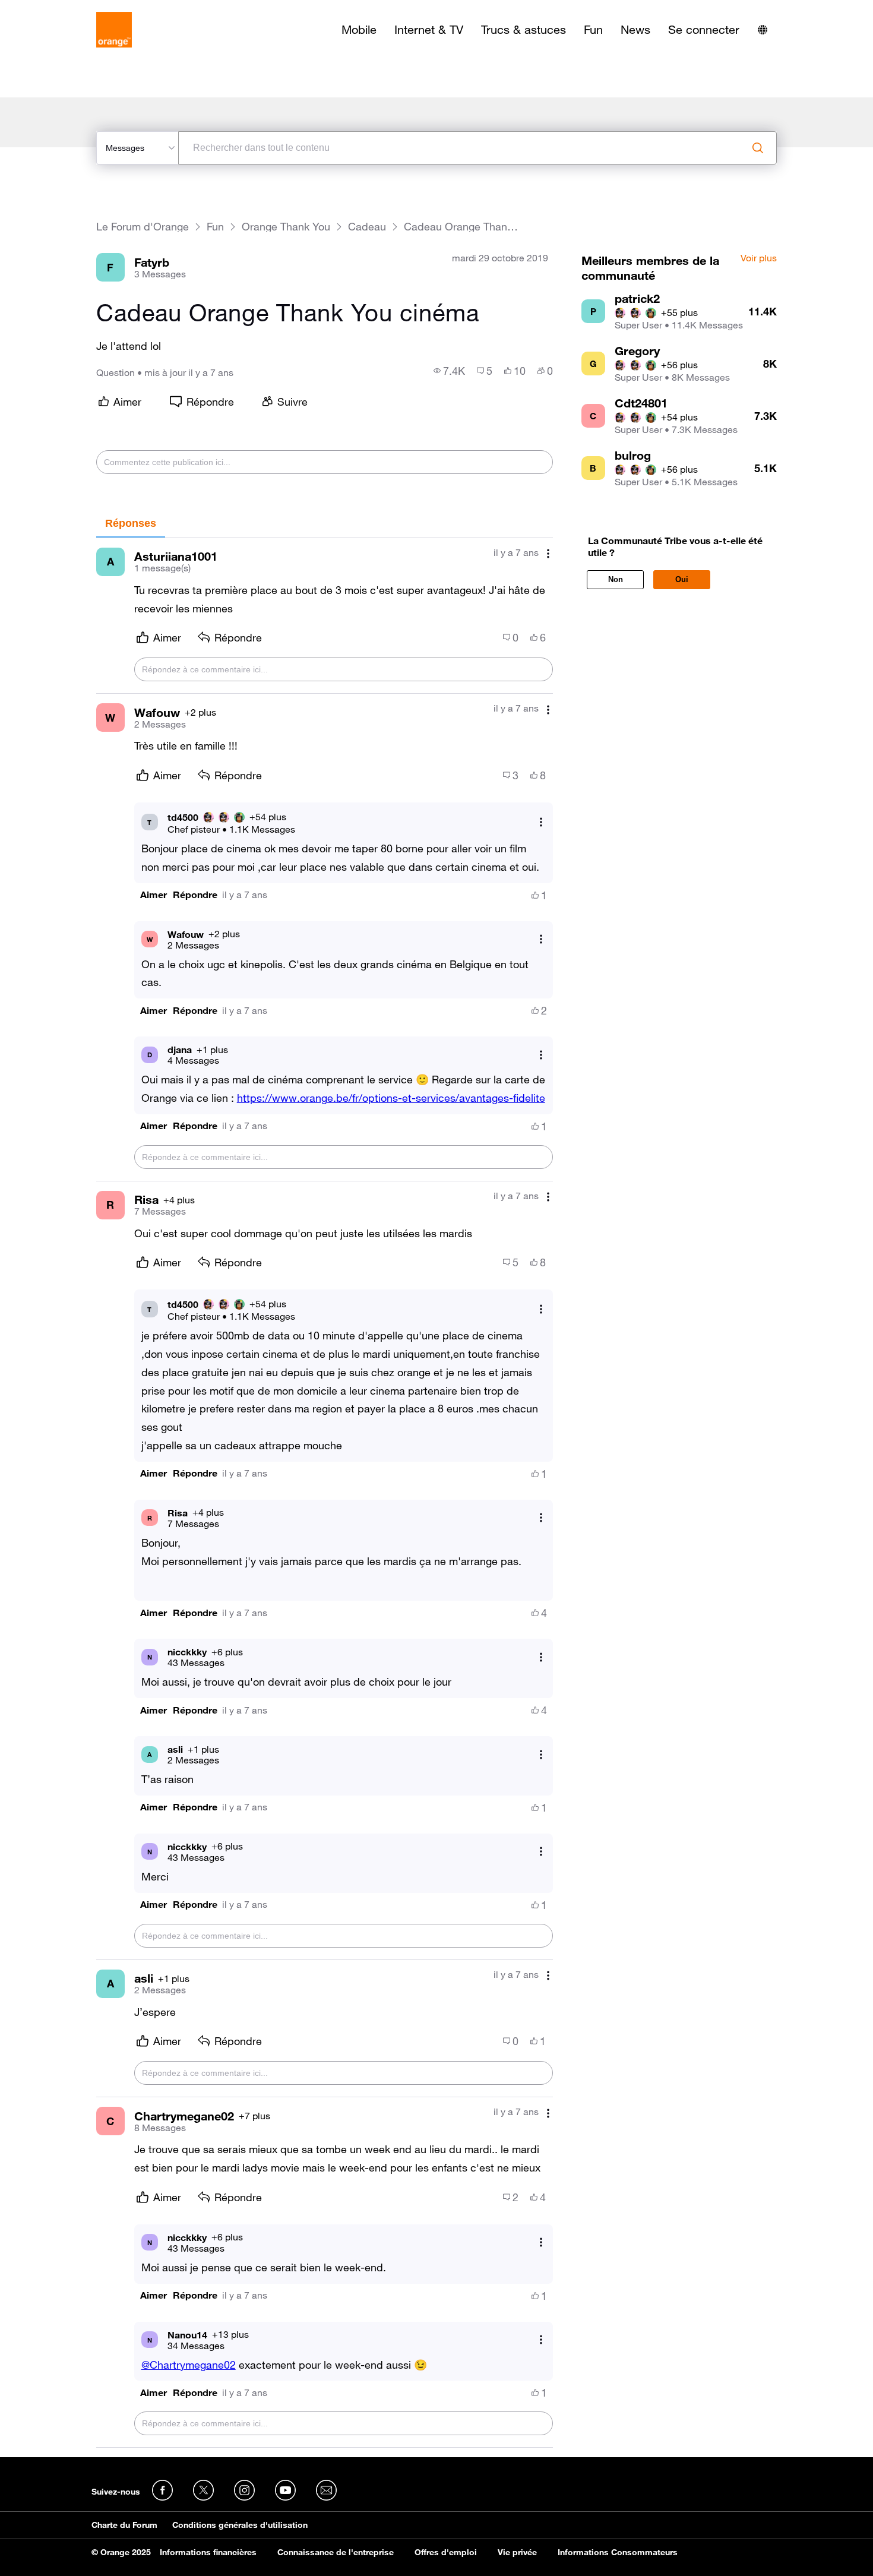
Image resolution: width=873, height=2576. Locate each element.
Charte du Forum (124, 2525)
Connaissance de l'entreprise (336, 2552)
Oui (682, 579)
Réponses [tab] (131, 523)
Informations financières (208, 2552)
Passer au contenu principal (63, 9)
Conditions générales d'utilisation (240, 2525)
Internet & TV (429, 30)
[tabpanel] (325, 1493)
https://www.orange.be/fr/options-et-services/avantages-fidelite (391, 1098)
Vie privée (517, 2552)
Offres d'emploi (446, 2552)
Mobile (359, 30)
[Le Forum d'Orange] (114, 30)
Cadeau (367, 227)
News (635, 30)
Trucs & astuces (524, 30)
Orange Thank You (286, 227)
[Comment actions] (548, 554)
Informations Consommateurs (618, 2552)
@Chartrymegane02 (189, 2365)
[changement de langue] (763, 30)
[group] (449, 371)
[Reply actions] (541, 822)
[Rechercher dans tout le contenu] (758, 148)
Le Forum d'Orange (143, 227)
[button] (154, 895)
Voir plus (759, 258)
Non (616, 579)
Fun (593, 30)
